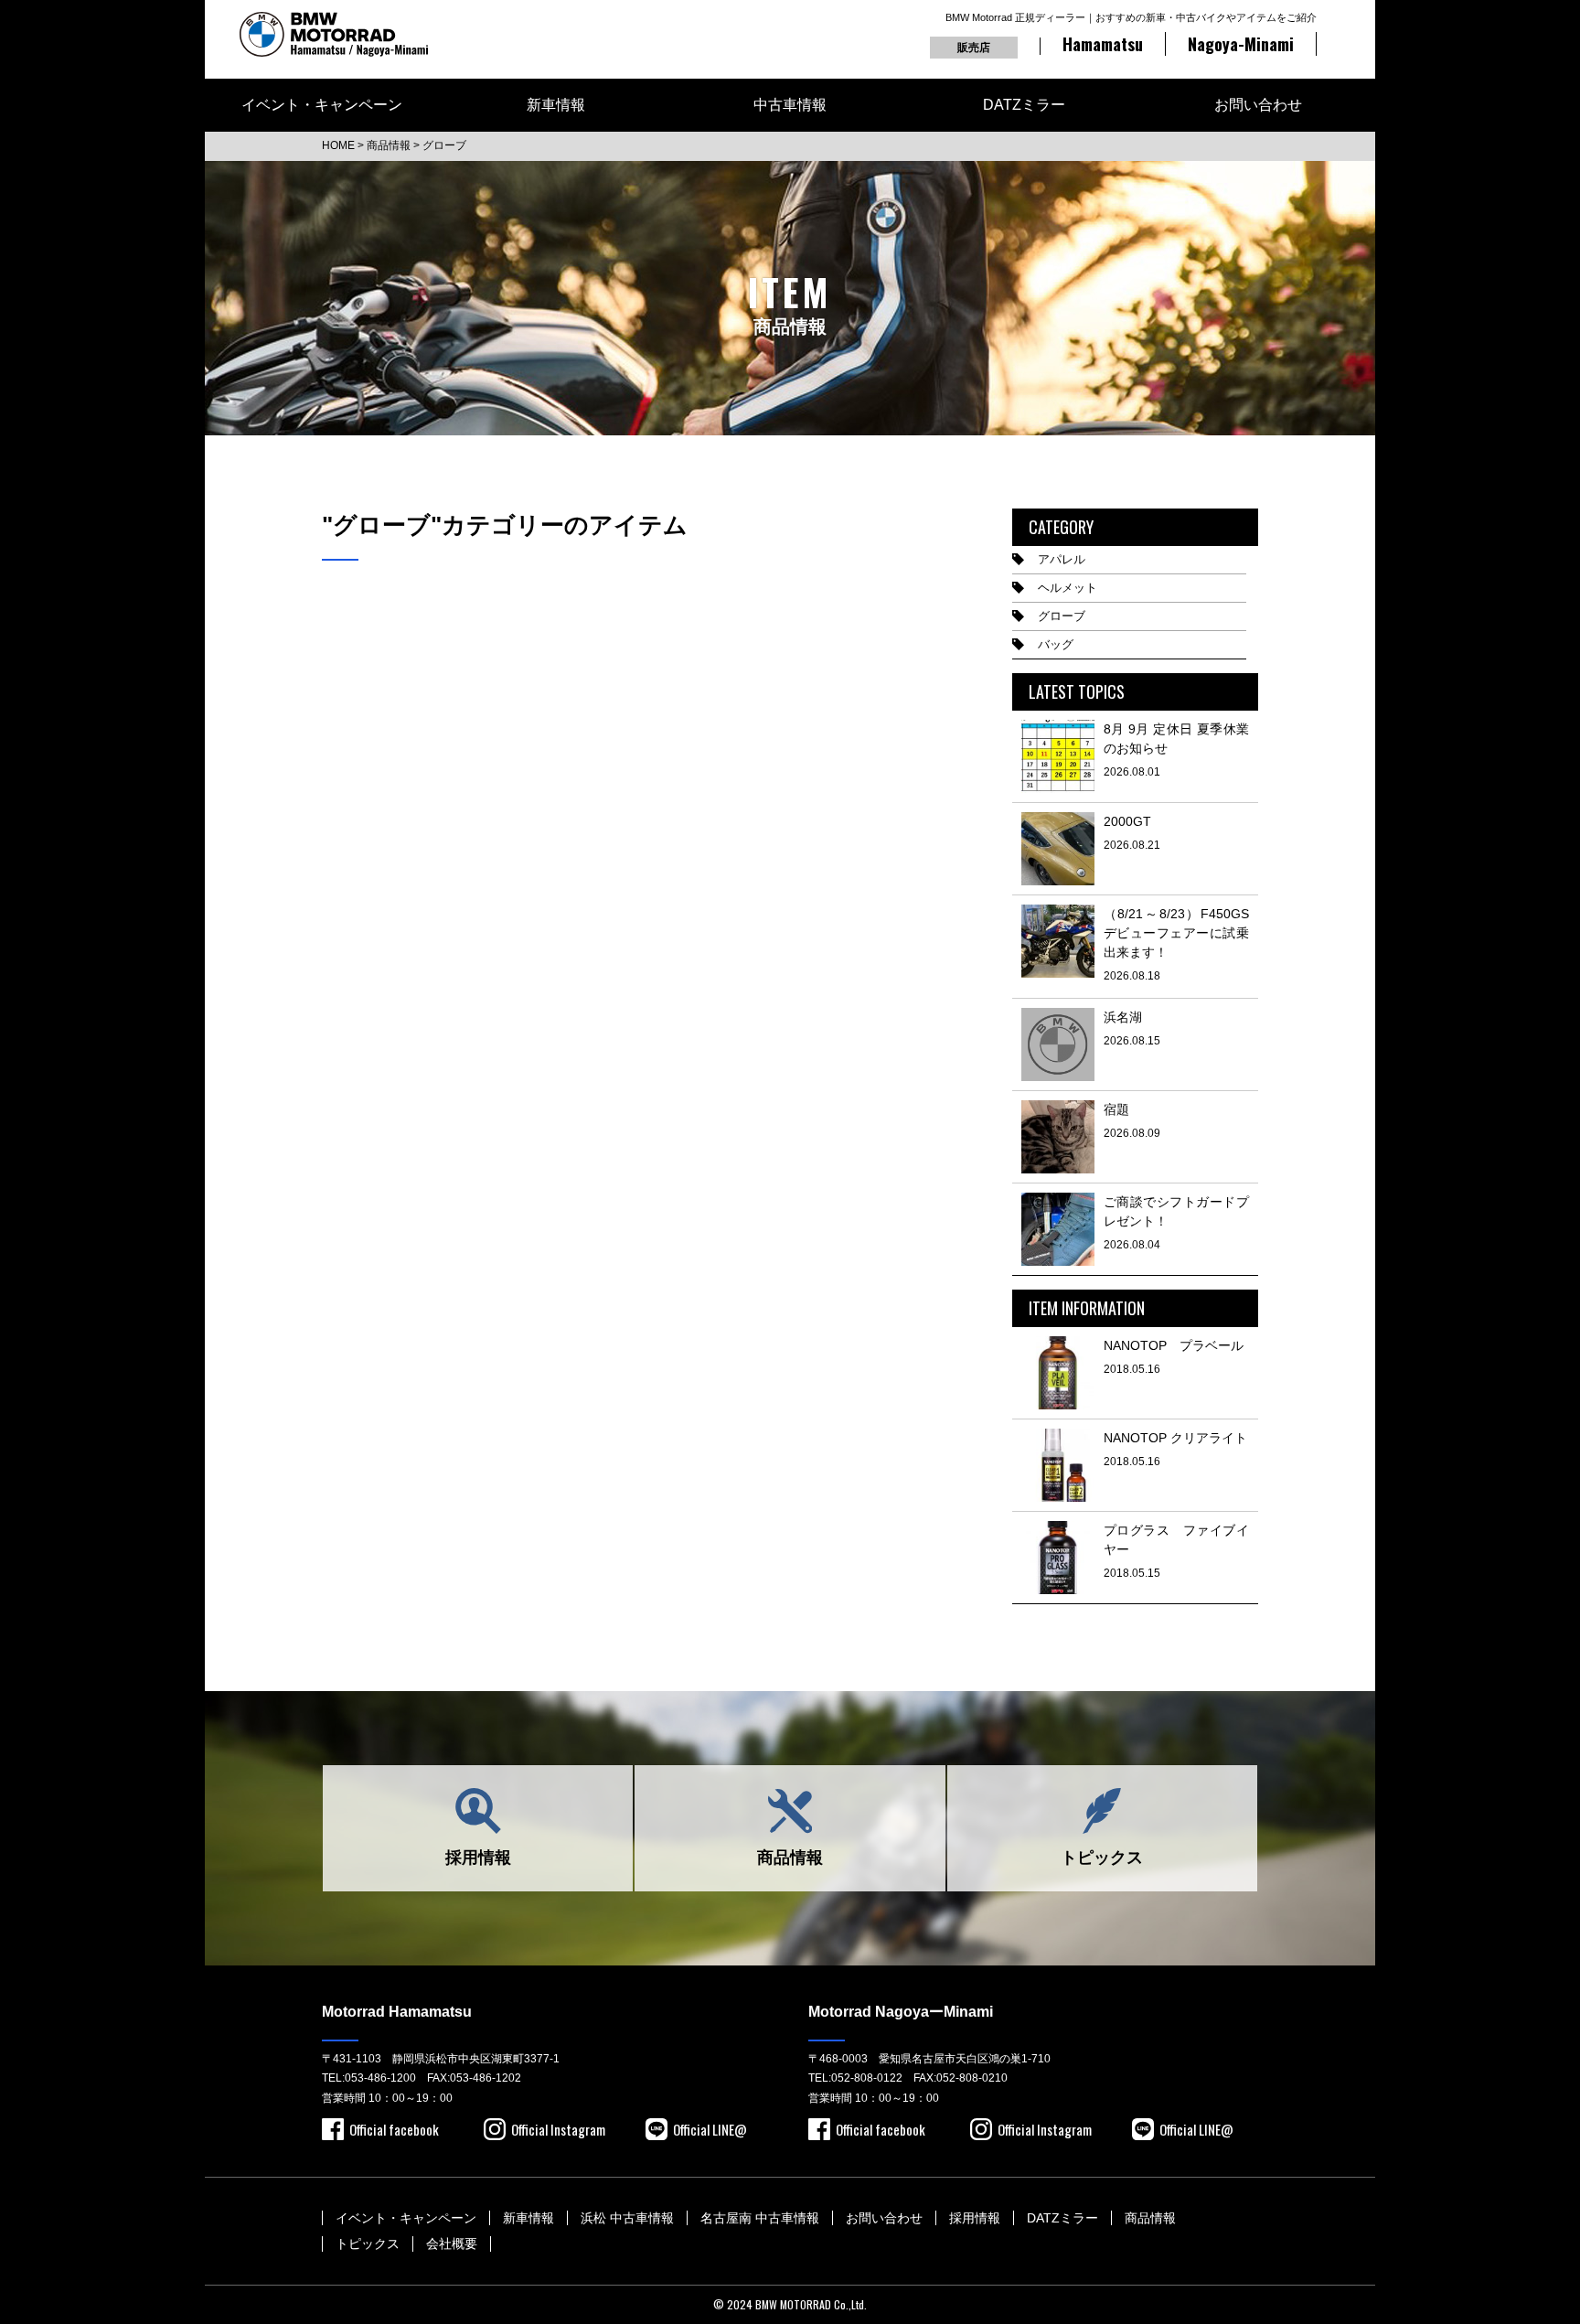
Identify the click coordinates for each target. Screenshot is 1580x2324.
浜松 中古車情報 (627, 2218)
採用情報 (478, 1858)
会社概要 (452, 2244)
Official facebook (394, 2129)
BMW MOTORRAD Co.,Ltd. (811, 2304)
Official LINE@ (710, 2129)
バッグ (1056, 644)
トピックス (1102, 1858)
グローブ (1062, 616)
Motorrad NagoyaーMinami (901, 2012)
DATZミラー (1024, 105)
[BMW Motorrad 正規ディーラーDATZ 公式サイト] (334, 34)
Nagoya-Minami (1241, 44)
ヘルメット (1068, 588)
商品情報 (790, 1858)
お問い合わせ (1258, 105)
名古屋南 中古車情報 (760, 2218)
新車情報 (556, 105)
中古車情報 (790, 105)
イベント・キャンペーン (322, 105)
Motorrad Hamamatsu (397, 2012)
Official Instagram (558, 2129)
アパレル (1062, 559)
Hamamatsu (1103, 44)
